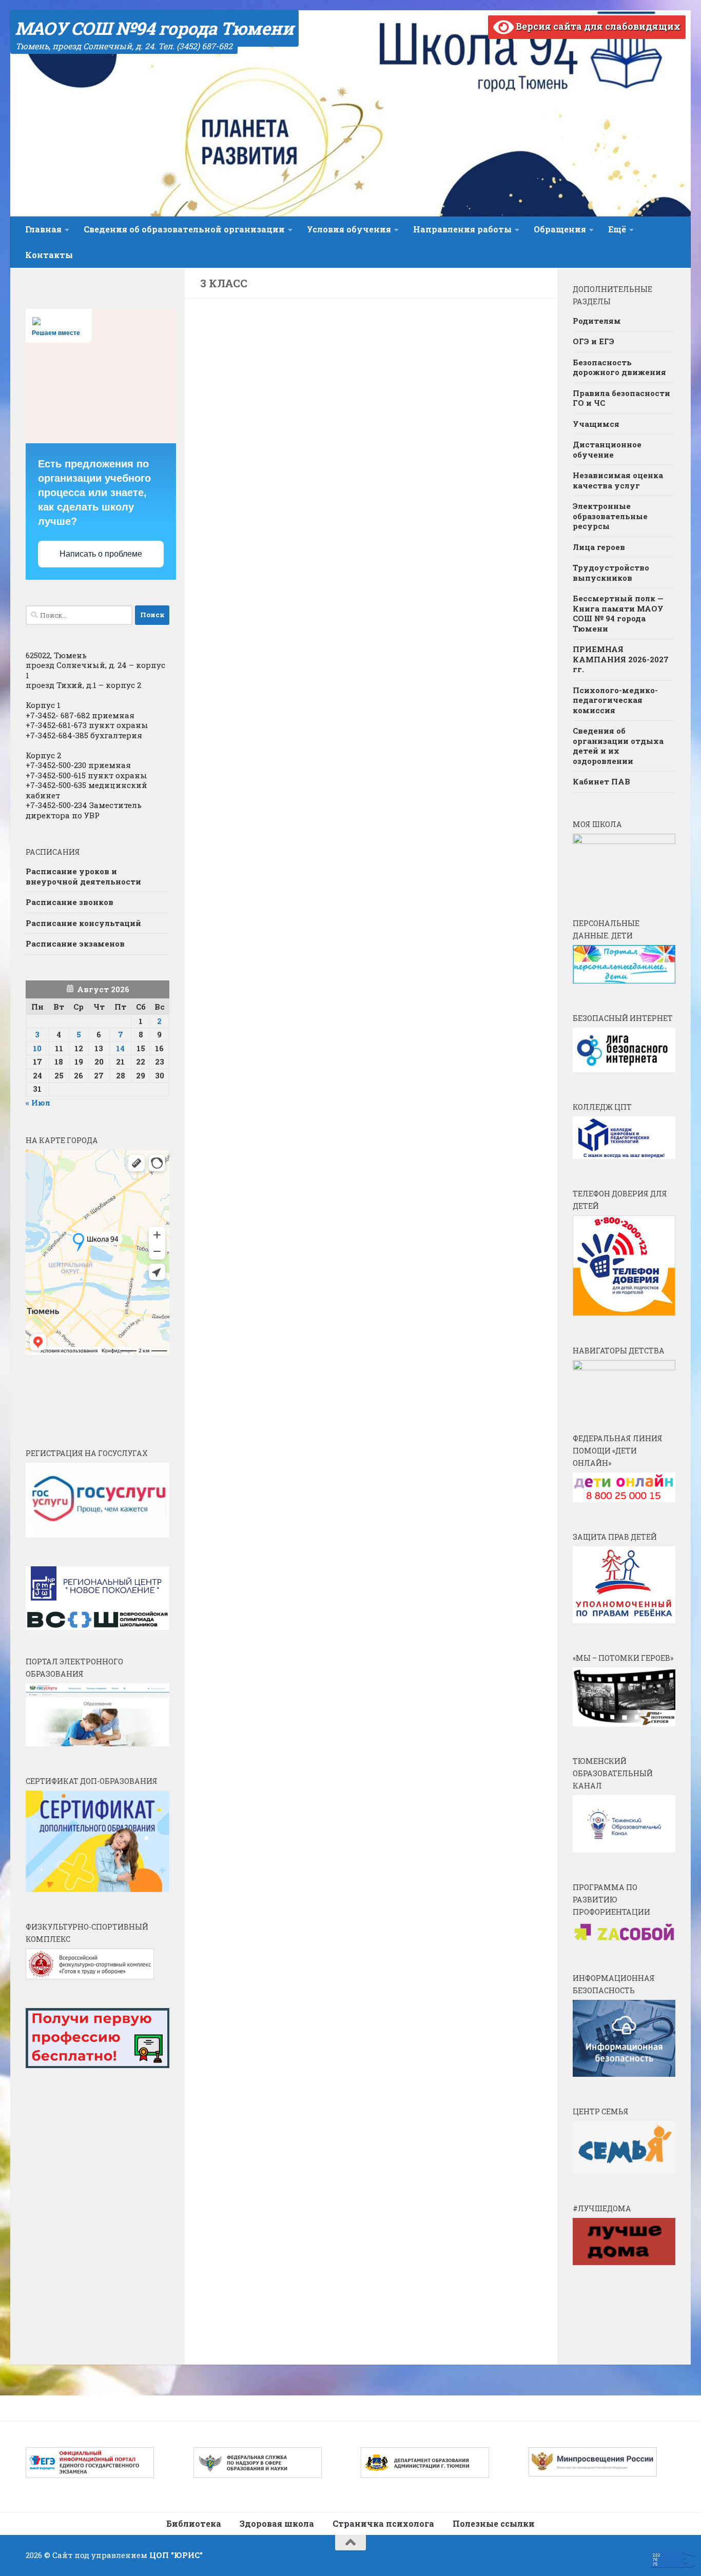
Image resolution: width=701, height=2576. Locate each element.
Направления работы (462, 229)
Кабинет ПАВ (601, 781)
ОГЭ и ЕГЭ (593, 341)
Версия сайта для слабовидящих (597, 26)
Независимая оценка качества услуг (618, 480)
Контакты (49, 255)
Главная (43, 229)
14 (120, 1048)
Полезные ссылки (494, 2523)
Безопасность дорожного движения (619, 367)
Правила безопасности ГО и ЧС (621, 398)
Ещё (617, 229)
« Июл (38, 1103)
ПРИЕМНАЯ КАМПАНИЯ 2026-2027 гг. (621, 659)
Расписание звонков (70, 902)
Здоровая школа (277, 2523)
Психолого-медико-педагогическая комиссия (615, 700)
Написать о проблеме (101, 554)
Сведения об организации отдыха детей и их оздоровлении (618, 746)
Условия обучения (349, 229)
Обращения (560, 229)
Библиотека (194, 2523)
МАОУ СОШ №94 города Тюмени (154, 28)
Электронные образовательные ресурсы (610, 516)
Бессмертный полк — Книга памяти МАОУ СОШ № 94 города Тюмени (618, 613)
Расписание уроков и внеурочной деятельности (83, 876)
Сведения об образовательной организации (184, 229)
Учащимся (596, 424)
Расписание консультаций (83, 923)
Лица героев (599, 547)
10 (37, 1048)
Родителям (597, 321)
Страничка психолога (383, 2523)
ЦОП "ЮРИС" (176, 2555)
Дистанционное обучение (607, 449)
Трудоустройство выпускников (611, 573)
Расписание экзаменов (75, 943)
